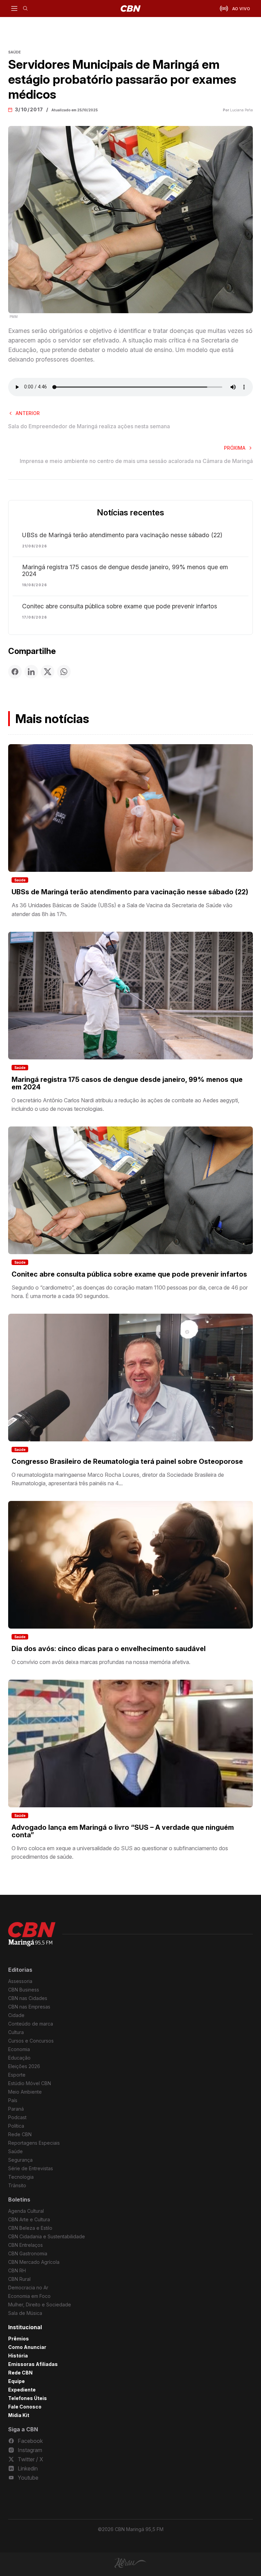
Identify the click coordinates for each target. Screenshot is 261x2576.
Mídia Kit (19, 2415)
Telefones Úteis (28, 2398)
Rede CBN (20, 2134)
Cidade (16, 2015)
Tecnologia (21, 2177)
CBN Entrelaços (25, 2245)
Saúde (20, 880)
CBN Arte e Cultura (29, 2219)
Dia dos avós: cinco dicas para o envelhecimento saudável (109, 1649)
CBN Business (24, 1990)
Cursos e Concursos (31, 2041)
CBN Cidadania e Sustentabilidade (47, 2236)
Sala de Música (25, 2313)
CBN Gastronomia (28, 2253)
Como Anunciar (27, 2347)
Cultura (16, 2032)
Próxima (235, 448)
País (13, 2100)
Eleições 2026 (24, 2066)
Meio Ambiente (25, 2092)
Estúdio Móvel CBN (30, 2083)
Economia (19, 2049)
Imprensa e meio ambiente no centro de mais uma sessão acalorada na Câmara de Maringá (136, 461)
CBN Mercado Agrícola (34, 2262)
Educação (19, 2058)
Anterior (28, 413)
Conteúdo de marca (31, 2024)
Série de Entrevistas (31, 2168)
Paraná (16, 2109)
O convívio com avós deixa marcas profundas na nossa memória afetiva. (101, 1662)
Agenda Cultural (26, 2211)
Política (16, 2126)
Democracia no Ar (28, 2287)
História (18, 2356)
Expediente (22, 2390)
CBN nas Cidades (28, 1998)
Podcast (17, 2117)
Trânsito (17, 2185)
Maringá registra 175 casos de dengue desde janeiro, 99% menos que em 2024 (125, 571)
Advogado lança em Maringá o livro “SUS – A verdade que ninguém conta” (123, 1831)
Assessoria (20, 1981)
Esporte (17, 2075)
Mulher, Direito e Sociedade (40, 2305)
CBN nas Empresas (29, 2007)
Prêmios (19, 2339)
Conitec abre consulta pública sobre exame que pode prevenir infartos (120, 606)
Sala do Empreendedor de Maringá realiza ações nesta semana (89, 426)
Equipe (16, 2381)
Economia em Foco (29, 2296)
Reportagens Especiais (34, 2143)
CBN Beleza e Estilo (30, 2228)
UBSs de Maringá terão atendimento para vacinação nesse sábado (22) (122, 535)
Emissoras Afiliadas (33, 2364)
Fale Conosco (25, 2407)
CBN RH (17, 2270)
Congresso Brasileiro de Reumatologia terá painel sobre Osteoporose (127, 1461)
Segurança (20, 2160)
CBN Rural (19, 2279)
